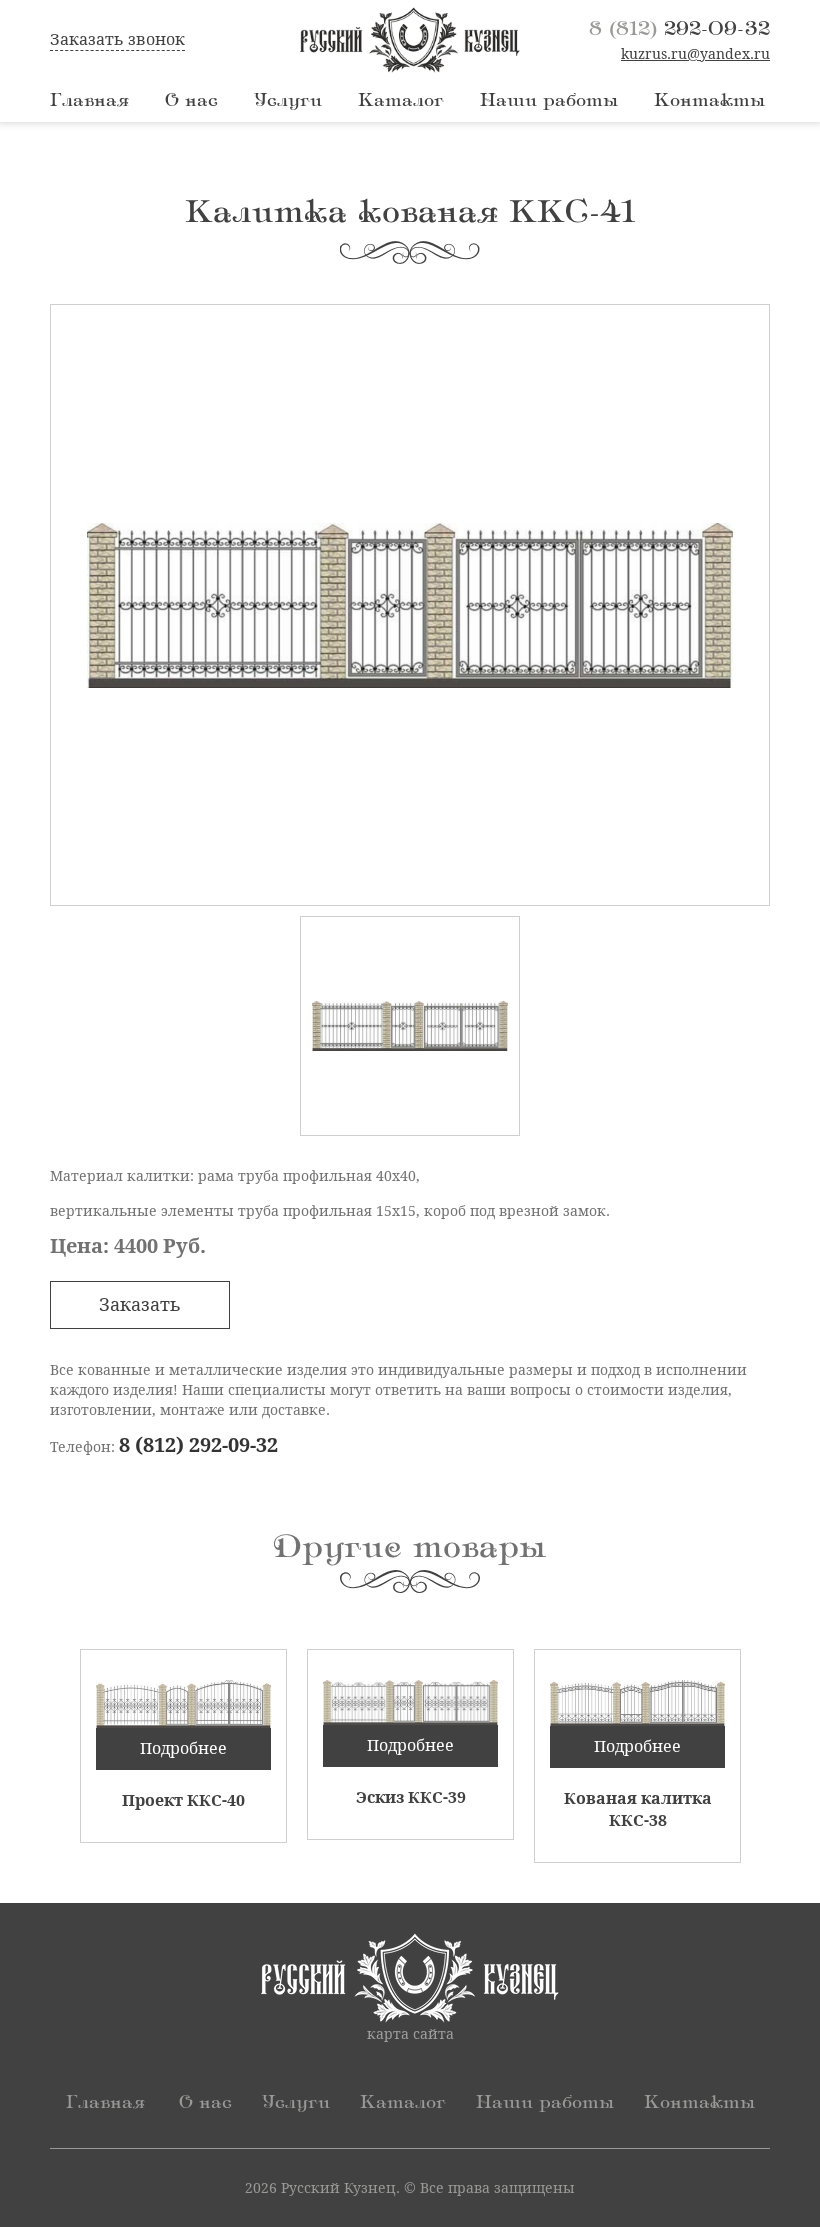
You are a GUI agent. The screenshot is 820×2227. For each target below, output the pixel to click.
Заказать (140, 1304)
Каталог (401, 101)
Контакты (709, 101)
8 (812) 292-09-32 (198, 1445)
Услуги (288, 101)
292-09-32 (679, 29)
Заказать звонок (117, 39)
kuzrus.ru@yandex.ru (695, 54)
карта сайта (410, 2034)
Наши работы (549, 101)
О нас (191, 101)
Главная (89, 101)
